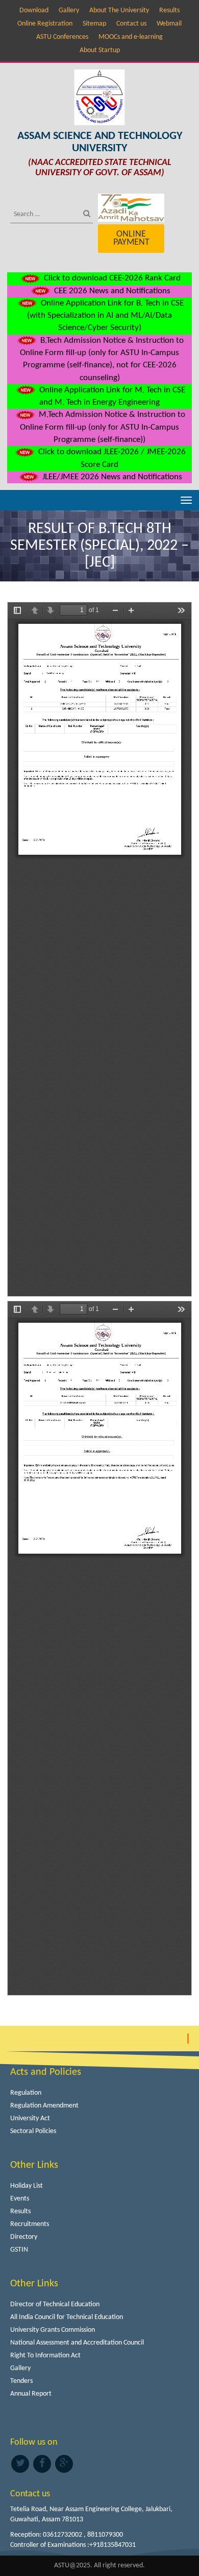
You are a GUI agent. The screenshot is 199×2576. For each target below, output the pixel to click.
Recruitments (30, 2224)
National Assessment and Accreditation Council (77, 2343)
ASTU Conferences (62, 37)
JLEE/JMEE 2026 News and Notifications (111, 477)
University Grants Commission (53, 2330)
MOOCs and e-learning (131, 37)
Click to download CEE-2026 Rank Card (111, 278)
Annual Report (31, 2394)
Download (34, 10)
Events (20, 2199)
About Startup (100, 50)
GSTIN (19, 2250)
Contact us (131, 24)
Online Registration (45, 24)
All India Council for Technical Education (67, 2317)
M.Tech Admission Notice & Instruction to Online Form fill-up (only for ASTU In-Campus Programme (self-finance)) (103, 427)
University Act (30, 2118)
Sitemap (94, 24)
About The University (119, 10)
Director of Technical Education (55, 2304)
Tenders (21, 2381)
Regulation (26, 2093)
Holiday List (27, 2186)
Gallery (69, 10)
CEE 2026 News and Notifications (111, 291)
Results (169, 10)
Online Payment (131, 238)
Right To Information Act (45, 2356)
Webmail (169, 24)
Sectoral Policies (33, 2131)
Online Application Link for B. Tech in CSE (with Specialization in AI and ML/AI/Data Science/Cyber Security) (105, 316)
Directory (24, 2237)
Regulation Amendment (44, 2106)
